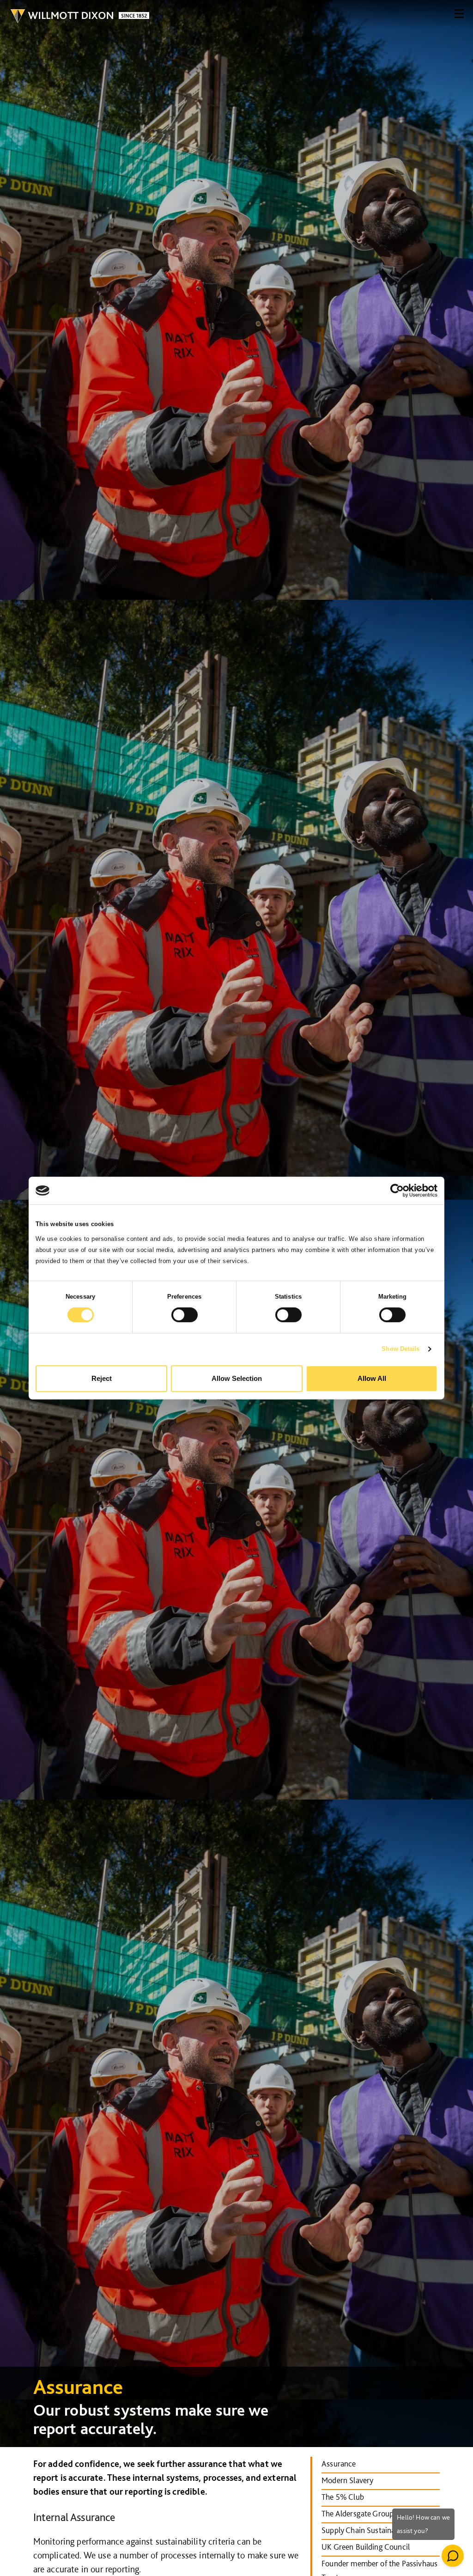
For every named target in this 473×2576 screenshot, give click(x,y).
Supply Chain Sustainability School (379, 2530)
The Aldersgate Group (358, 2513)
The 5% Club (343, 2497)
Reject (102, 1378)
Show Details (400, 1349)
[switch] (185, 1315)
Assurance (339, 2463)
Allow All (372, 1378)
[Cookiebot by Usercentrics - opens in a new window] (397, 1190)
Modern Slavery (347, 2480)
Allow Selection (237, 1378)
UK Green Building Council (366, 2547)
